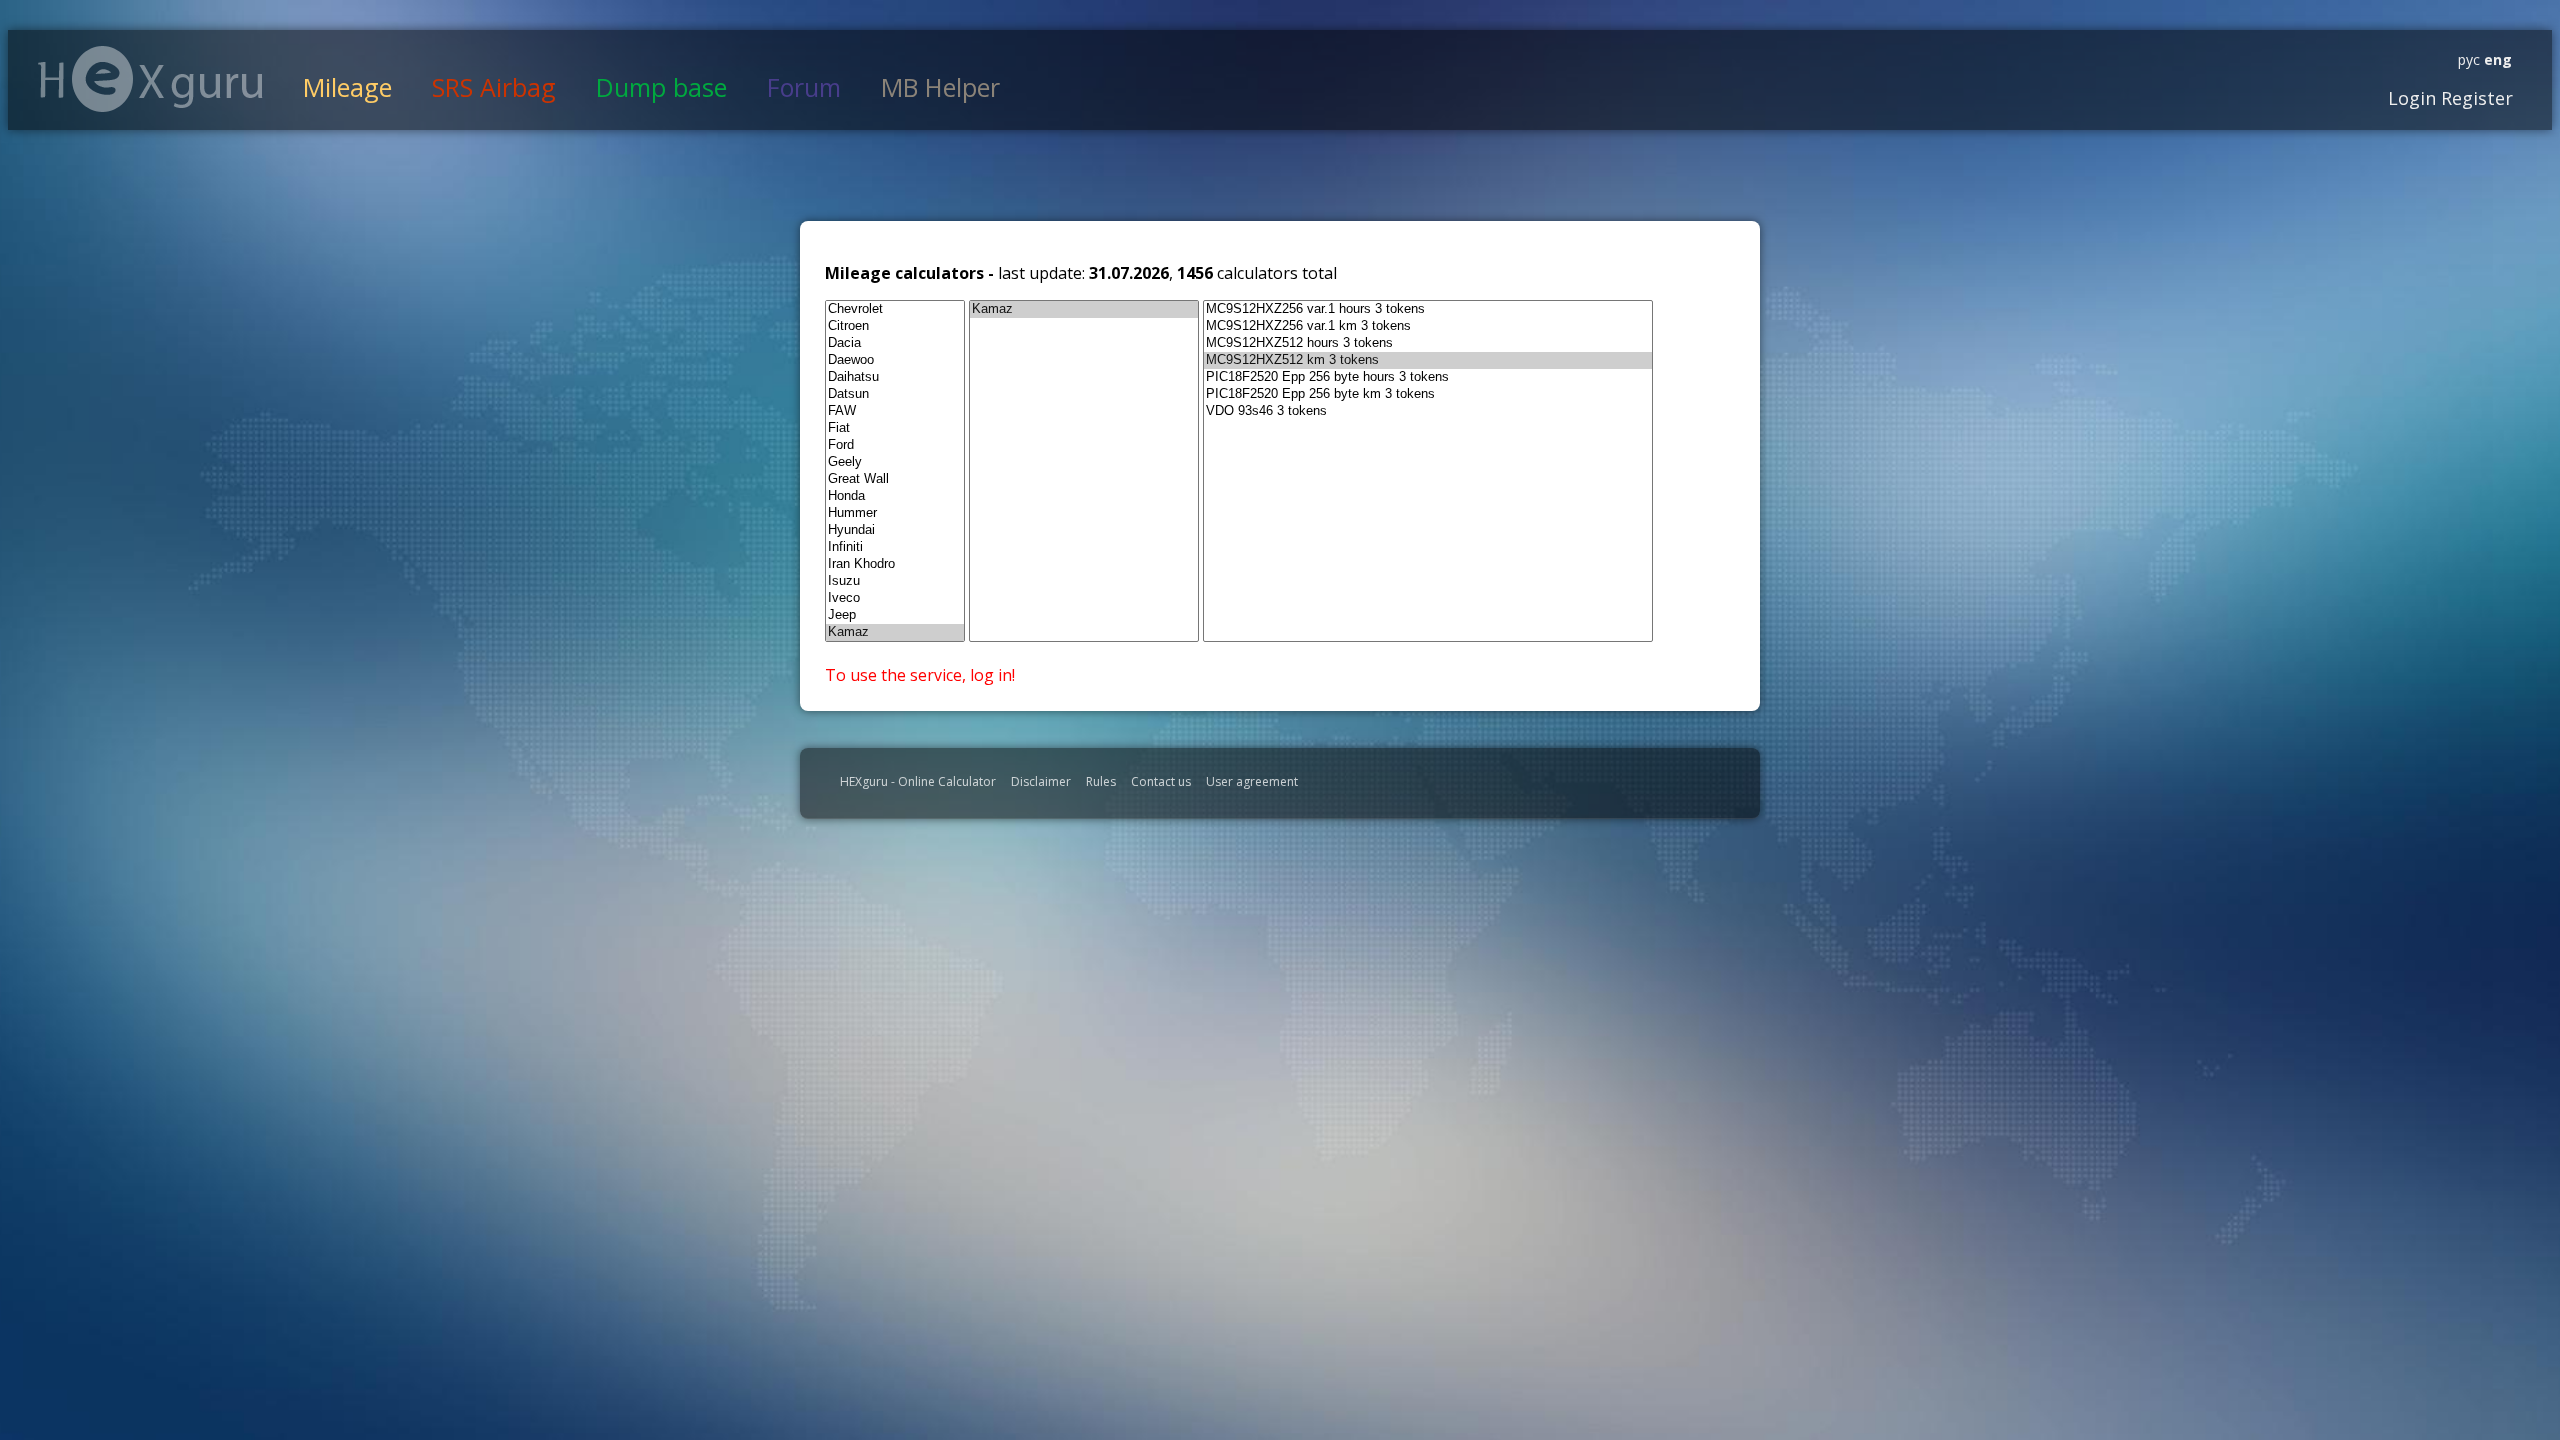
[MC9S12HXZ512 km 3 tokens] (1428, 360)
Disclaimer (1041, 781)
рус (2469, 59)
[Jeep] (895, 615)
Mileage (347, 87)
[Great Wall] (895, 479)
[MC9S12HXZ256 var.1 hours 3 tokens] (1428, 309)
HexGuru (150, 79)
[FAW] (895, 411)
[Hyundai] (895, 530)
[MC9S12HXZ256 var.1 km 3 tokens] (1428, 326)
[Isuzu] (895, 581)
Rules (1101, 781)
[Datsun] (895, 394)
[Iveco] (895, 598)
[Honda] (895, 496)
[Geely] (895, 462)
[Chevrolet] (895, 309)
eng (2496, 59)
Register (2474, 98)
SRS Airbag (494, 87)
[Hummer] (895, 513)
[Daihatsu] (895, 377)
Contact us (1161, 781)
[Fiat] (895, 428)
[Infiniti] (895, 547)
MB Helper (940, 87)
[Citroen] (895, 326)
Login (2412, 98)
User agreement (1252, 781)
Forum (804, 87)
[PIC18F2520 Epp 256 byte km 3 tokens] (1428, 394)
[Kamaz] (895, 632)
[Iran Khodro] (895, 564)
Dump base (661, 87)
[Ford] (895, 445)
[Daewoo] (895, 360)
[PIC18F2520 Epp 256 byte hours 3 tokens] (1428, 377)
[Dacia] (895, 343)
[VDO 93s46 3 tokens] (1428, 411)
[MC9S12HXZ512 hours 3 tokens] (1428, 343)
